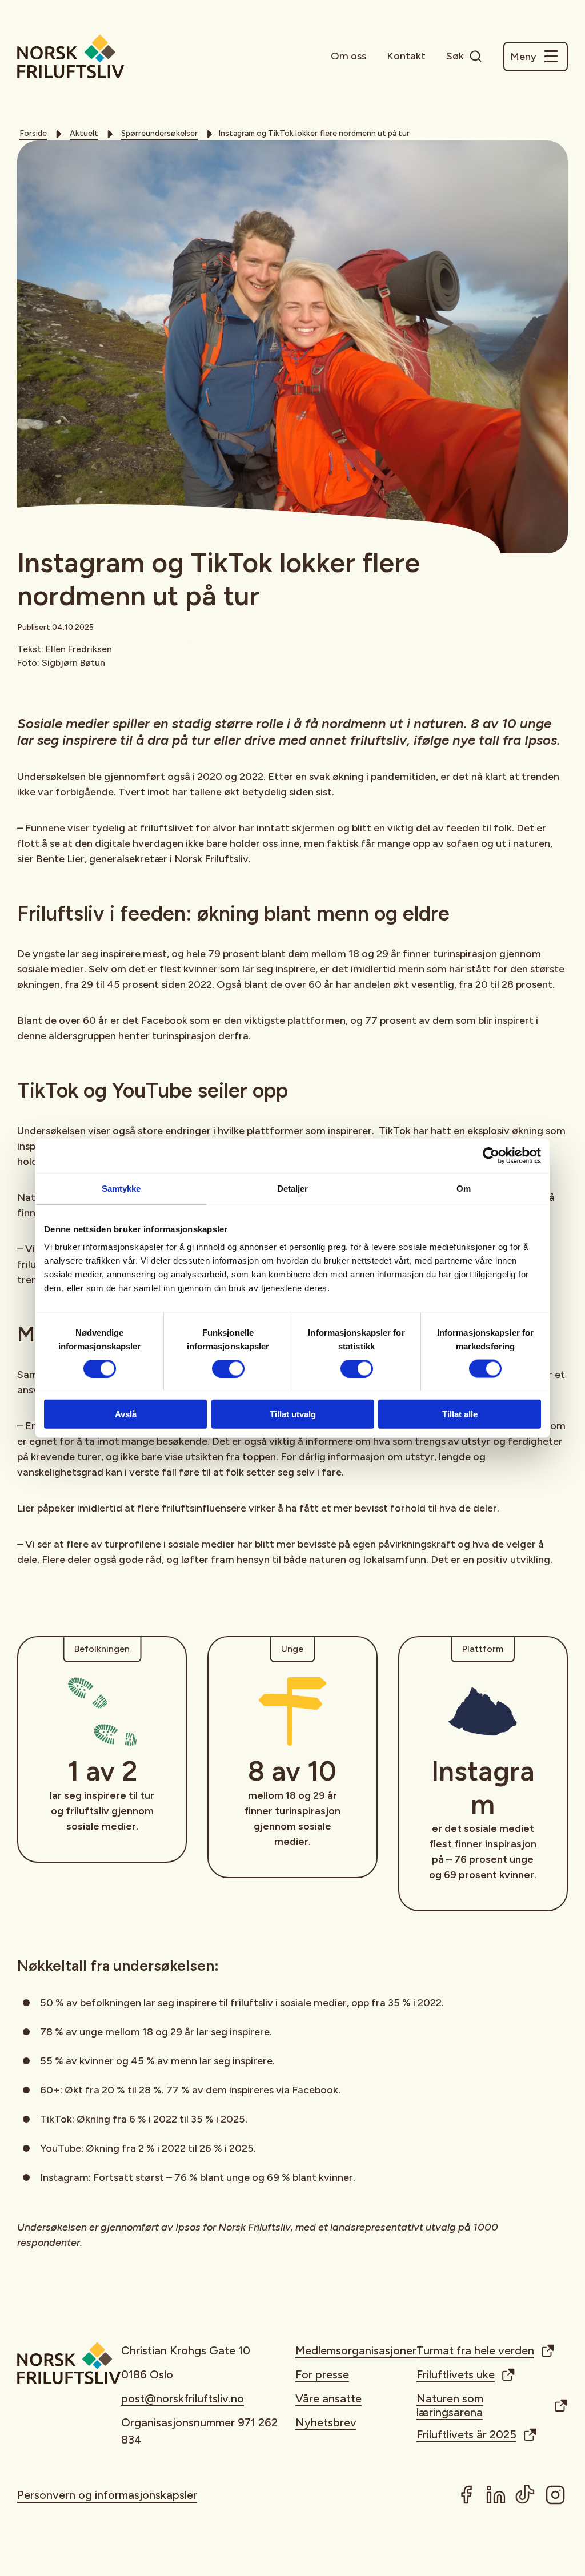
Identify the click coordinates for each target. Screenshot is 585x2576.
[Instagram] (555, 2495)
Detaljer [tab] (293, 1188)
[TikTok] (526, 2495)
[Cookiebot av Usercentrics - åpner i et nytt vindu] (491, 1155)
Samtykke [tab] (121, 1188)
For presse (322, 2374)
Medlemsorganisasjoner (356, 2350)
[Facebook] (466, 2495)
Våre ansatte (328, 2398)
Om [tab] (464, 1188)
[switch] (228, 1368)
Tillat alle (460, 1414)
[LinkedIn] (496, 2495)
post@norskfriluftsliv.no (183, 2398)
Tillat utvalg (293, 1414)
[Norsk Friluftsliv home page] (71, 56)
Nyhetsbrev (326, 2422)
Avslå (126, 1414)
